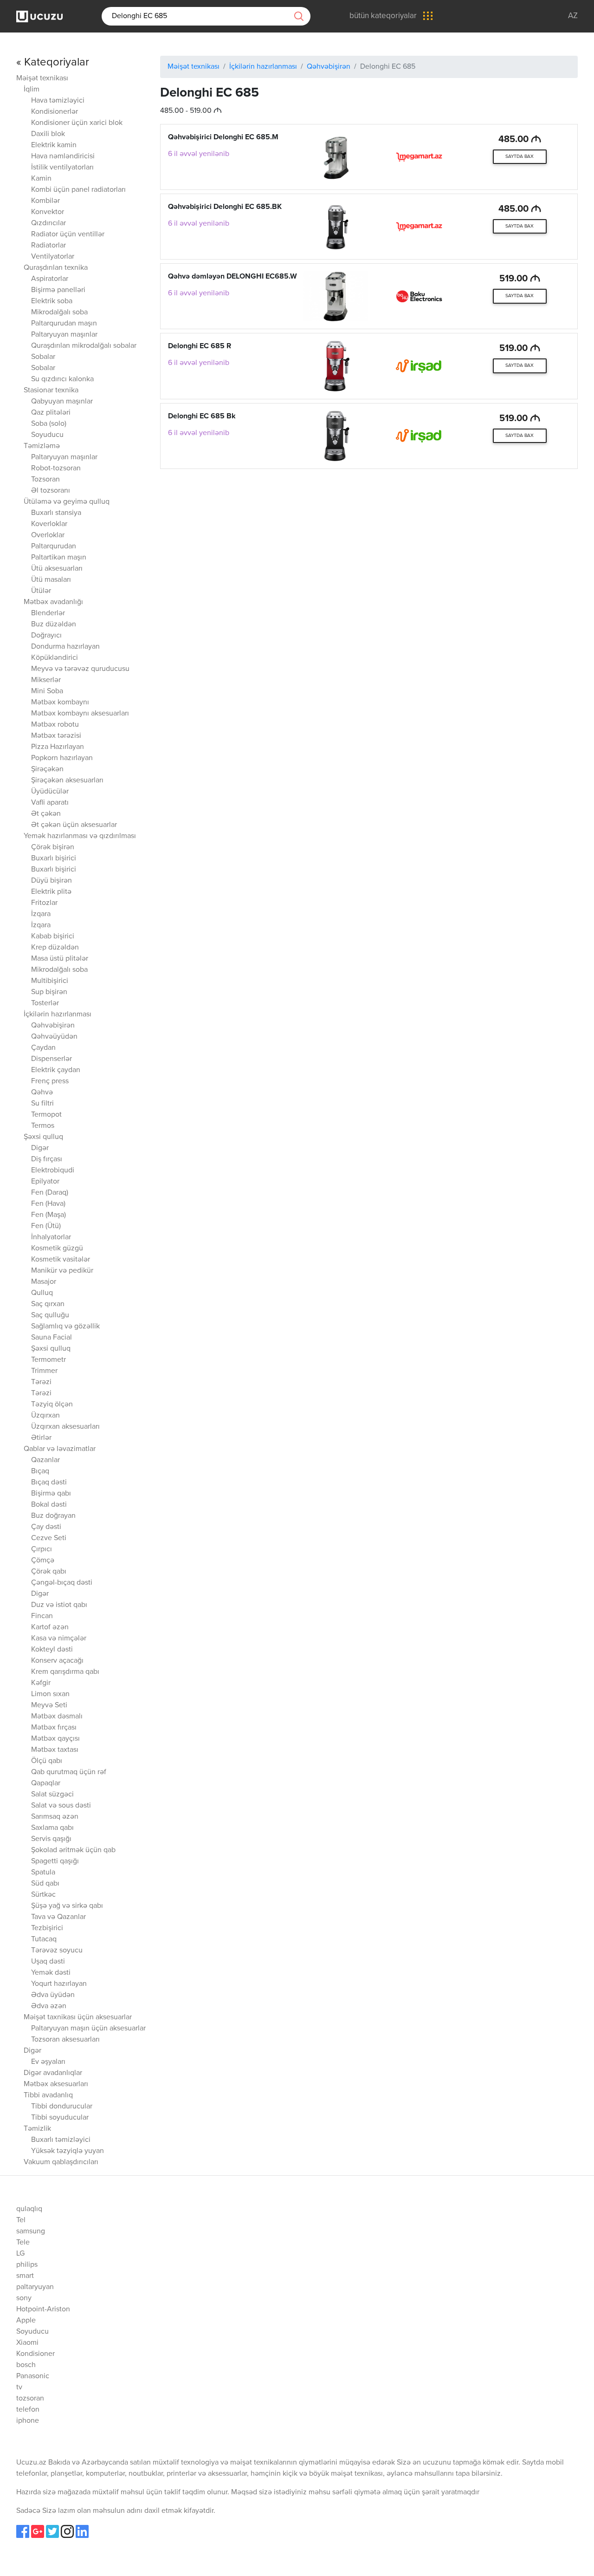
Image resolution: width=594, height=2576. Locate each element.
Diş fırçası (47, 1159)
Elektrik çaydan (56, 1070)
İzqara (41, 914)
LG (20, 2254)
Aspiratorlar (50, 279)
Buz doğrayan (53, 1516)
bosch (26, 2365)
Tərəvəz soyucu (57, 1951)
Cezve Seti (49, 1538)
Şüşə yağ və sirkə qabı (67, 1906)
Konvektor (48, 212)
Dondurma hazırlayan (65, 647)
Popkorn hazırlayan (62, 758)
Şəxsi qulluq (43, 1137)
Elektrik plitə (51, 892)
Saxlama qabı (52, 1828)
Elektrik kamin (54, 145)
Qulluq (42, 1293)
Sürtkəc (43, 1895)
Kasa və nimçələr (59, 1639)
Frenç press (50, 1081)
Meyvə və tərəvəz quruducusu (80, 669)
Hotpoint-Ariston (43, 2309)
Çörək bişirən (53, 847)
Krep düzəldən (55, 948)
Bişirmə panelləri (58, 290)
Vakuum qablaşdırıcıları (61, 2162)
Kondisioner (36, 2354)
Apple (26, 2321)
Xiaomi (27, 2343)
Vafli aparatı (50, 803)
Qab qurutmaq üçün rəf (69, 1772)
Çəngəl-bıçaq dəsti (62, 1583)
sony (24, 2298)
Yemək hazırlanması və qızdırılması (80, 836)
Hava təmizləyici (58, 101)
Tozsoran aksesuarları (65, 2040)
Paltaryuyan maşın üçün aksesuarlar (88, 2029)
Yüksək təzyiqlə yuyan (68, 2151)
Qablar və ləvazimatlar (60, 1449)
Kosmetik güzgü (57, 1249)
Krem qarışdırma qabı (65, 1672)
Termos (43, 1126)
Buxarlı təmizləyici (61, 2140)
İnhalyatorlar (51, 1237)
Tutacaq (44, 1939)
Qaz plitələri (51, 413)
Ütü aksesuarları (57, 569)
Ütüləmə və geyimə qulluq (67, 502)
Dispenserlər (52, 1059)
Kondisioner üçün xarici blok (77, 123)
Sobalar (43, 357)
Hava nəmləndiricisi (63, 156)
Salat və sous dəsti (61, 1806)
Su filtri (42, 1104)
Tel (21, 2220)
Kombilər (45, 201)
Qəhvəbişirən (53, 1026)
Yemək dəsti (51, 1973)
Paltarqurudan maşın (64, 324)
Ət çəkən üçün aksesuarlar (74, 825)
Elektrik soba (52, 301)
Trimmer (44, 1371)
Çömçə (43, 1561)
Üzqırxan (45, 1416)
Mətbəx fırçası (54, 1728)
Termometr (48, 1360)
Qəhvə (42, 1093)
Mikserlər (46, 680)
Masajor (44, 1282)
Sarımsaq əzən (55, 1817)
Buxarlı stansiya (56, 513)
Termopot (46, 1115)
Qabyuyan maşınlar (62, 402)
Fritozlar (44, 903)
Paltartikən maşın (59, 558)
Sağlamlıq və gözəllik (65, 1327)
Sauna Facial (52, 1338)
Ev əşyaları (48, 2062)
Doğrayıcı (46, 636)
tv (19, 2387)
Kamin (41, 179)
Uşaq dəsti (48, 1962)
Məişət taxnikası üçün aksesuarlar (78, 2017)
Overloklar (48, 535)
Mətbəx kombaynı (60, 703)
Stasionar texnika (51, 390)
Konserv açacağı (57, 1661)
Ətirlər (41, 1438)
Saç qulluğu (50, 1315)
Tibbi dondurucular (62, 2107)
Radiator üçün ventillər (68, 234)
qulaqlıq (29, 2209)
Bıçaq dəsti (49, 1483)
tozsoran (30, 2399)
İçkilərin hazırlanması (58, 1015)
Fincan (42, 1616)
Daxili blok (48, 134)
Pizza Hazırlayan (58, 747)
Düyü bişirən (52, 881)
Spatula (43, 1873)
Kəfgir (41, 1683)
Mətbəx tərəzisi (56, 736)
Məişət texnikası (42, 78)
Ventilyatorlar (53, 257)
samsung (31, 2231)
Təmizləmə (42, 446)
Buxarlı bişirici (54, 859)
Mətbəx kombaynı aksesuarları (80, 714)
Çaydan (43, 1048)
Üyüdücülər (50, 792)
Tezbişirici (47, 1928)
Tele (23, 2243)
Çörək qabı (49, 1572)
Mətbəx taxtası (55, 1750)
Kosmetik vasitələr (61, 1260)
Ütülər (41, 591)
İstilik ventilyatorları (62, 168)
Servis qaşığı (51, 1839)
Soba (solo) (49, 424)
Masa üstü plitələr (60, 959)
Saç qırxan (48, 1304)
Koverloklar (49, 524)
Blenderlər (48, 613)
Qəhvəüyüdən (54, 1037)
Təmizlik (37, 2129)
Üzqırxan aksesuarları (65, 1427)
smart (25, 2276)
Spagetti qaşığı (55, 1861)
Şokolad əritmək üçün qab (73, 1850)
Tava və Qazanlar (58, 1917)
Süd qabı (45, 1884)
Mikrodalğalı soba (59, 312)
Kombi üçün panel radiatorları (78, 190)
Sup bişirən (49, 992)
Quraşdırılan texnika (56, 268)
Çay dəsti (46, 1527)
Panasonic (33, 2376)
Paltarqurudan (54, 546)
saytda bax (520, 156)
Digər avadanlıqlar (53, 2073)
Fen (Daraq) (50, 1193)
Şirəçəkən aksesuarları (67, 781)
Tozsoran (45, 480)
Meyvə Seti (49, 1705)
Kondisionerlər (55, 112)
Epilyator (45, 1182)
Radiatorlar (48, 246)
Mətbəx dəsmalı (57, 1717)
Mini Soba (47, 691)
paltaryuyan (35, 2287)
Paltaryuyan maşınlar (64, 335)
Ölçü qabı (47, 1761)
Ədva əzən (49, 2006)
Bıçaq (40, 1471)
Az (573, 16)
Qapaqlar (46, 1783)
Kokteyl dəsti (52, 1650)
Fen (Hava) (48, 1204)
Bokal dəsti (49, 1505)
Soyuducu (47, 435)
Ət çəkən (46, 814)
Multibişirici (50, 981)
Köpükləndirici (55, 658)
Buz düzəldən (54, 624)
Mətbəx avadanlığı (53, 602)
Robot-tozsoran (56, 468)
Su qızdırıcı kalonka (62, 379)
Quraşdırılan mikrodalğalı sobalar (84, 346)
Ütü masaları (51, 580)
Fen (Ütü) (46, 1226)
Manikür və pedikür (62, 1271)
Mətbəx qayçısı (55, 1739)
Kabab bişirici (53, 937)
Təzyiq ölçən (52, 1405)
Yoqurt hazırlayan (59, 1984)
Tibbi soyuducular (60, 2118)
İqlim (32, 90)
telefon (28, 2410)
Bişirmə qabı (51, 1494)
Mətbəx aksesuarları (56, 2084)
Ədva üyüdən (53, 1995)
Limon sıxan (50, 1694)
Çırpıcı (42, 1549)
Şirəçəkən (47, 769)
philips (27, 2265)
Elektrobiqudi (53, 1171)
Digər (40, 1148)
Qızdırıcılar (48, 223)
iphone (28, 2421)
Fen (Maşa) (48, 1215)
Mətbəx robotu (55, 725)
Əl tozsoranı (51, 491)
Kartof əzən (50, 1627)
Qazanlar (45, 1460)
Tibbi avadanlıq (48, 2095)
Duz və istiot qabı (59, 1605)
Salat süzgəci (52, 1795)
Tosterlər (45, 1003)
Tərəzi (41, 1382)
